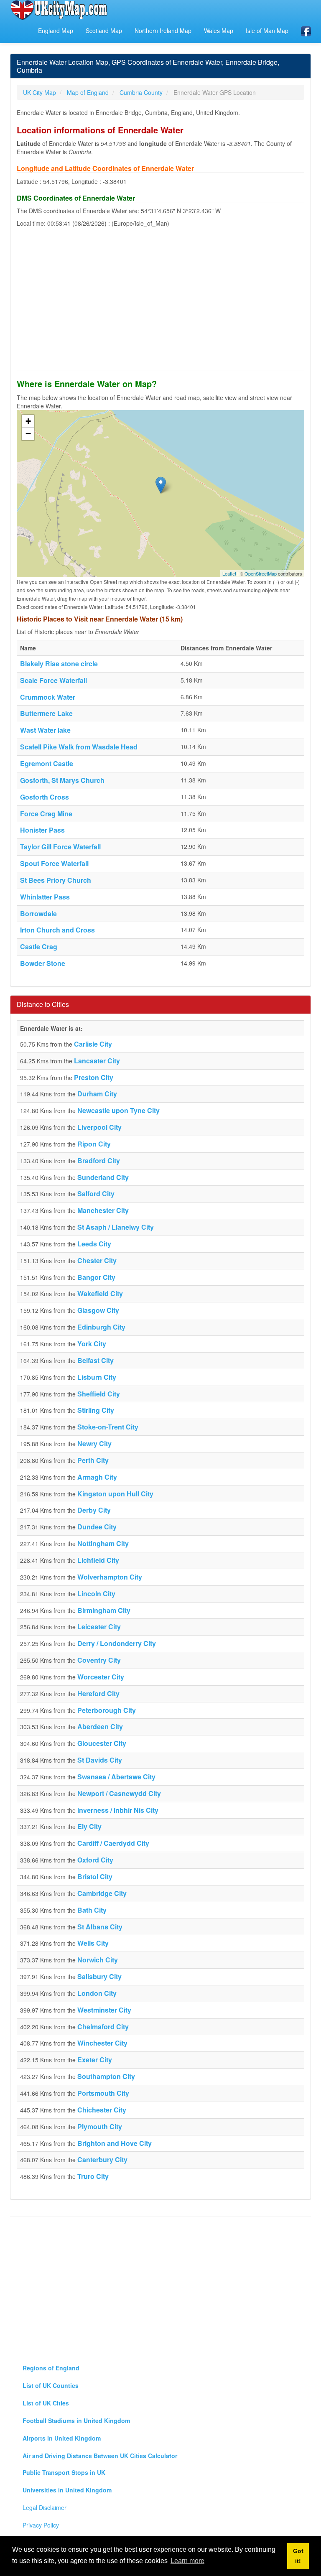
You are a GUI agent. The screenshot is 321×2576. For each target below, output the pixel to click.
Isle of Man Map (267, 31)
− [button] (28, 434)
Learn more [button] (187, 2561)
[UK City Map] (59, 10)
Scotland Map (104, 31)
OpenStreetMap (261, 573)
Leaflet (229, 573)
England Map (56, 31)
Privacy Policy (41, 2525)
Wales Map (219, 31)
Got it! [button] (298, 2556)
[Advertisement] (160, 303)
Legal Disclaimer (45, 2507)
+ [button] (28, 421)
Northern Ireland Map (163, 31)
